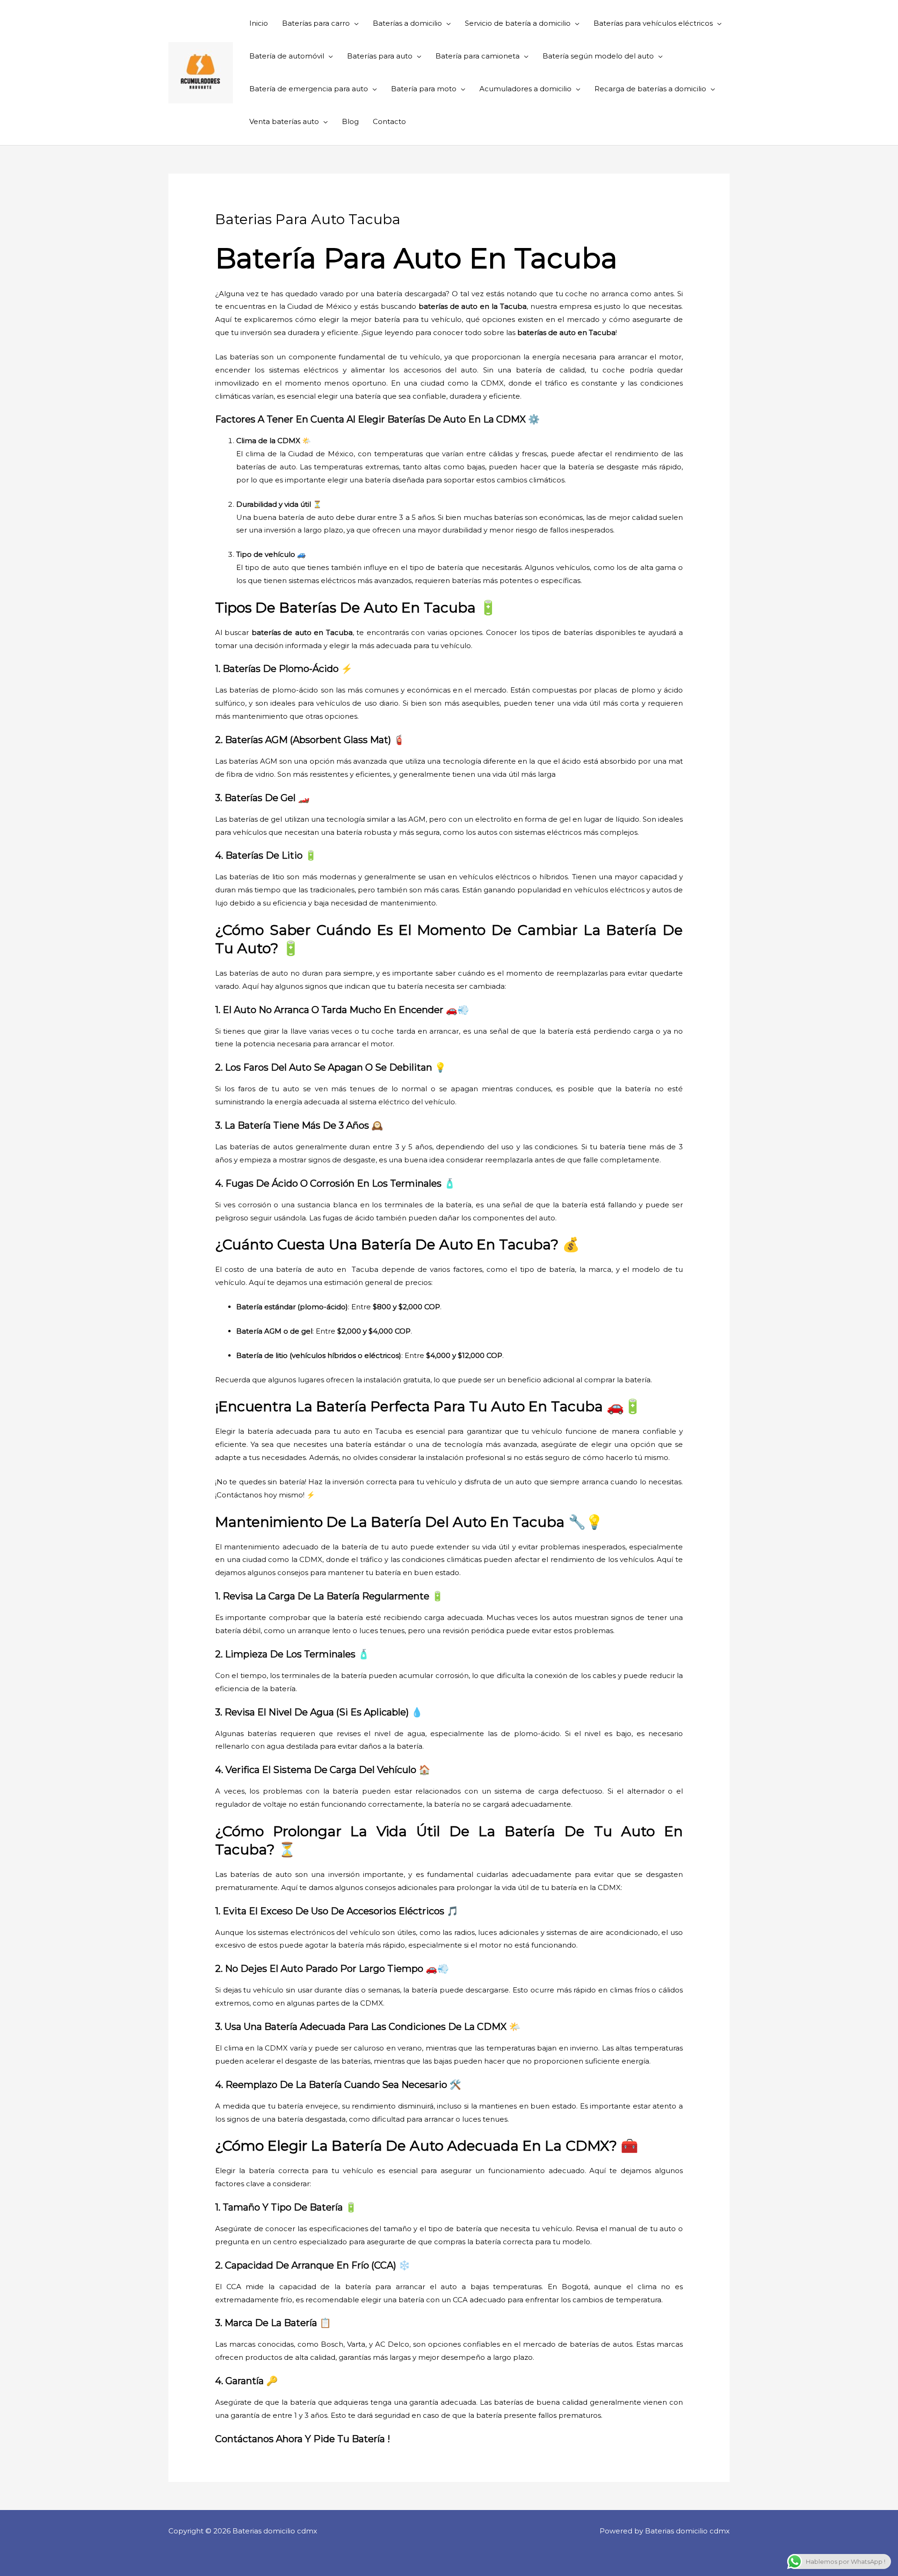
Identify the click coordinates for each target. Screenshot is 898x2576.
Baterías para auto (380, 56)
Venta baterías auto (284, 121)
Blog (350, 121)
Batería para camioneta (478, 56)
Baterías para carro (316, 23)
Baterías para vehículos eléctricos (653, 23)
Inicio (259, 23)
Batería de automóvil (287, 56)
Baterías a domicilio (407, 23)
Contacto (389, 121)
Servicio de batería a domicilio (518, 23)
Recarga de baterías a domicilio (650, 89)
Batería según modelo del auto (598, 56)
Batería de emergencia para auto (309, 89)
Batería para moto (424, 89)
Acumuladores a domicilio (525, 89)
